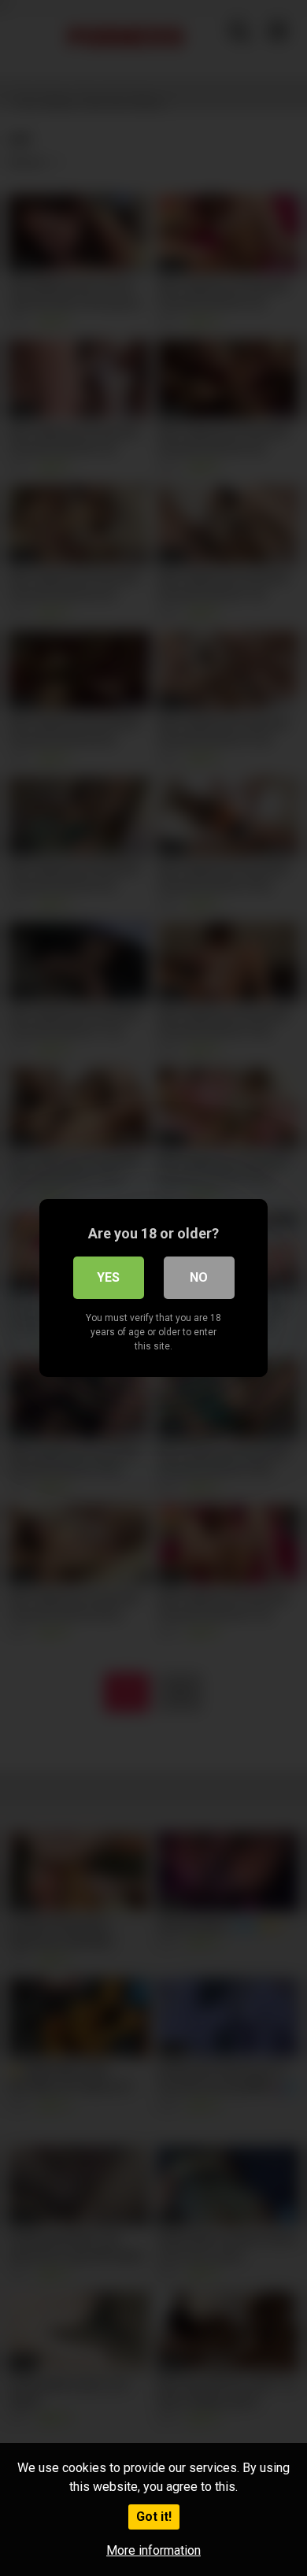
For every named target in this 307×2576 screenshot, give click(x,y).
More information (153, 2550)
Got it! (154, 2517)
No (199, 1277)
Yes (108, 1277)
